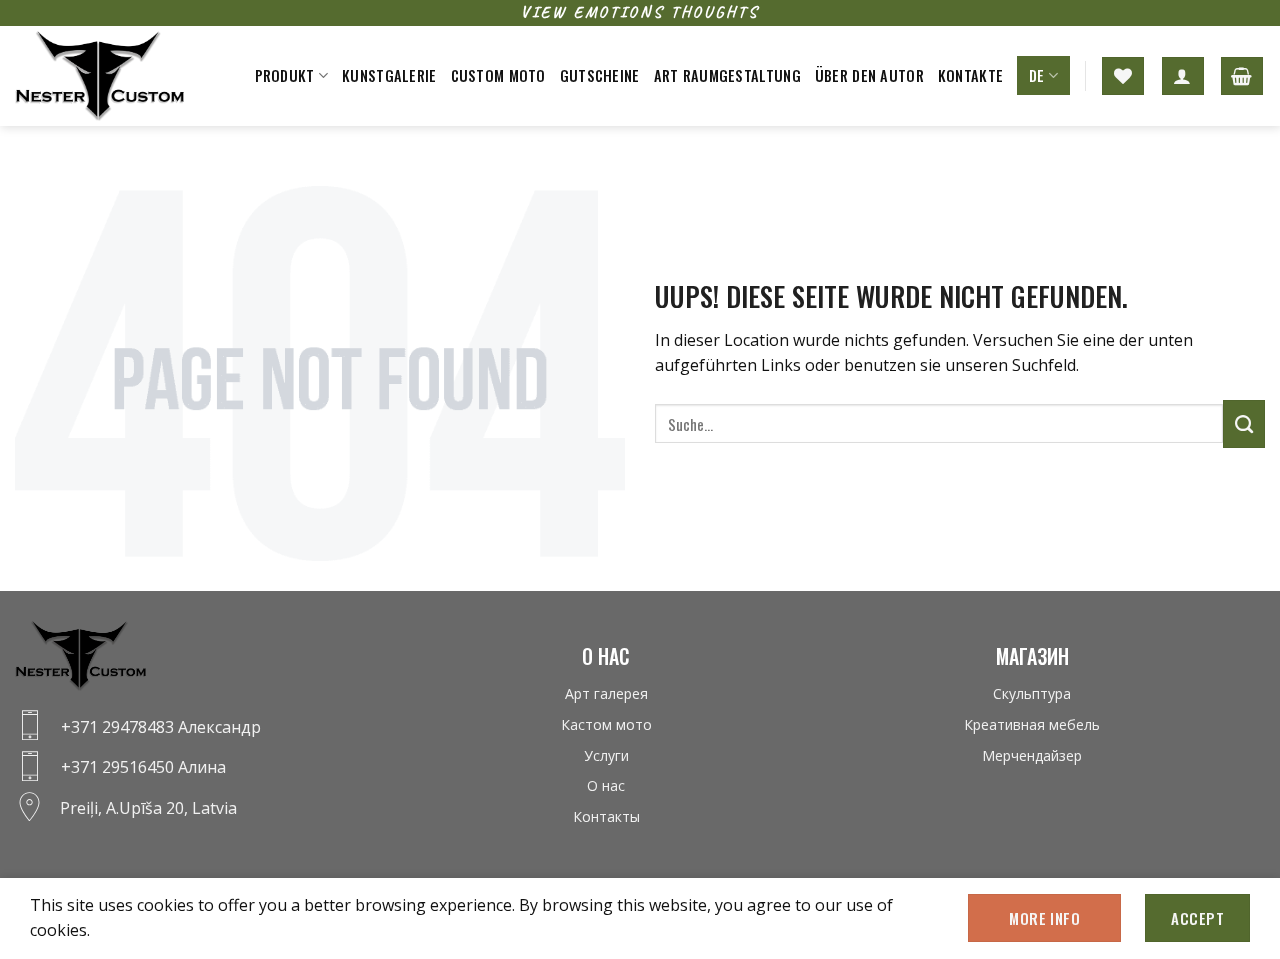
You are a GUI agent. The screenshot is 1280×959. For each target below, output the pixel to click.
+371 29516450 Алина (143, 767)
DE (1037, 75)
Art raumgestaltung (727, 75)
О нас (606, 785)
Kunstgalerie (389, 75)
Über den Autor (869, 75)
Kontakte (970, 75)
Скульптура (1032, 693)
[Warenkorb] (1242, 76)
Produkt (285, 75)
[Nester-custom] (115, 76)
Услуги (606, 755)
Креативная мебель (1032, 724)
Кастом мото (606, 724)
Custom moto (498, 75)
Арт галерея (606, 693)
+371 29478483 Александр (161, 727)
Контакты (606, 816)
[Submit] (1244, 424)
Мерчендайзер (1032, 755)
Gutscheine (600, 75)
